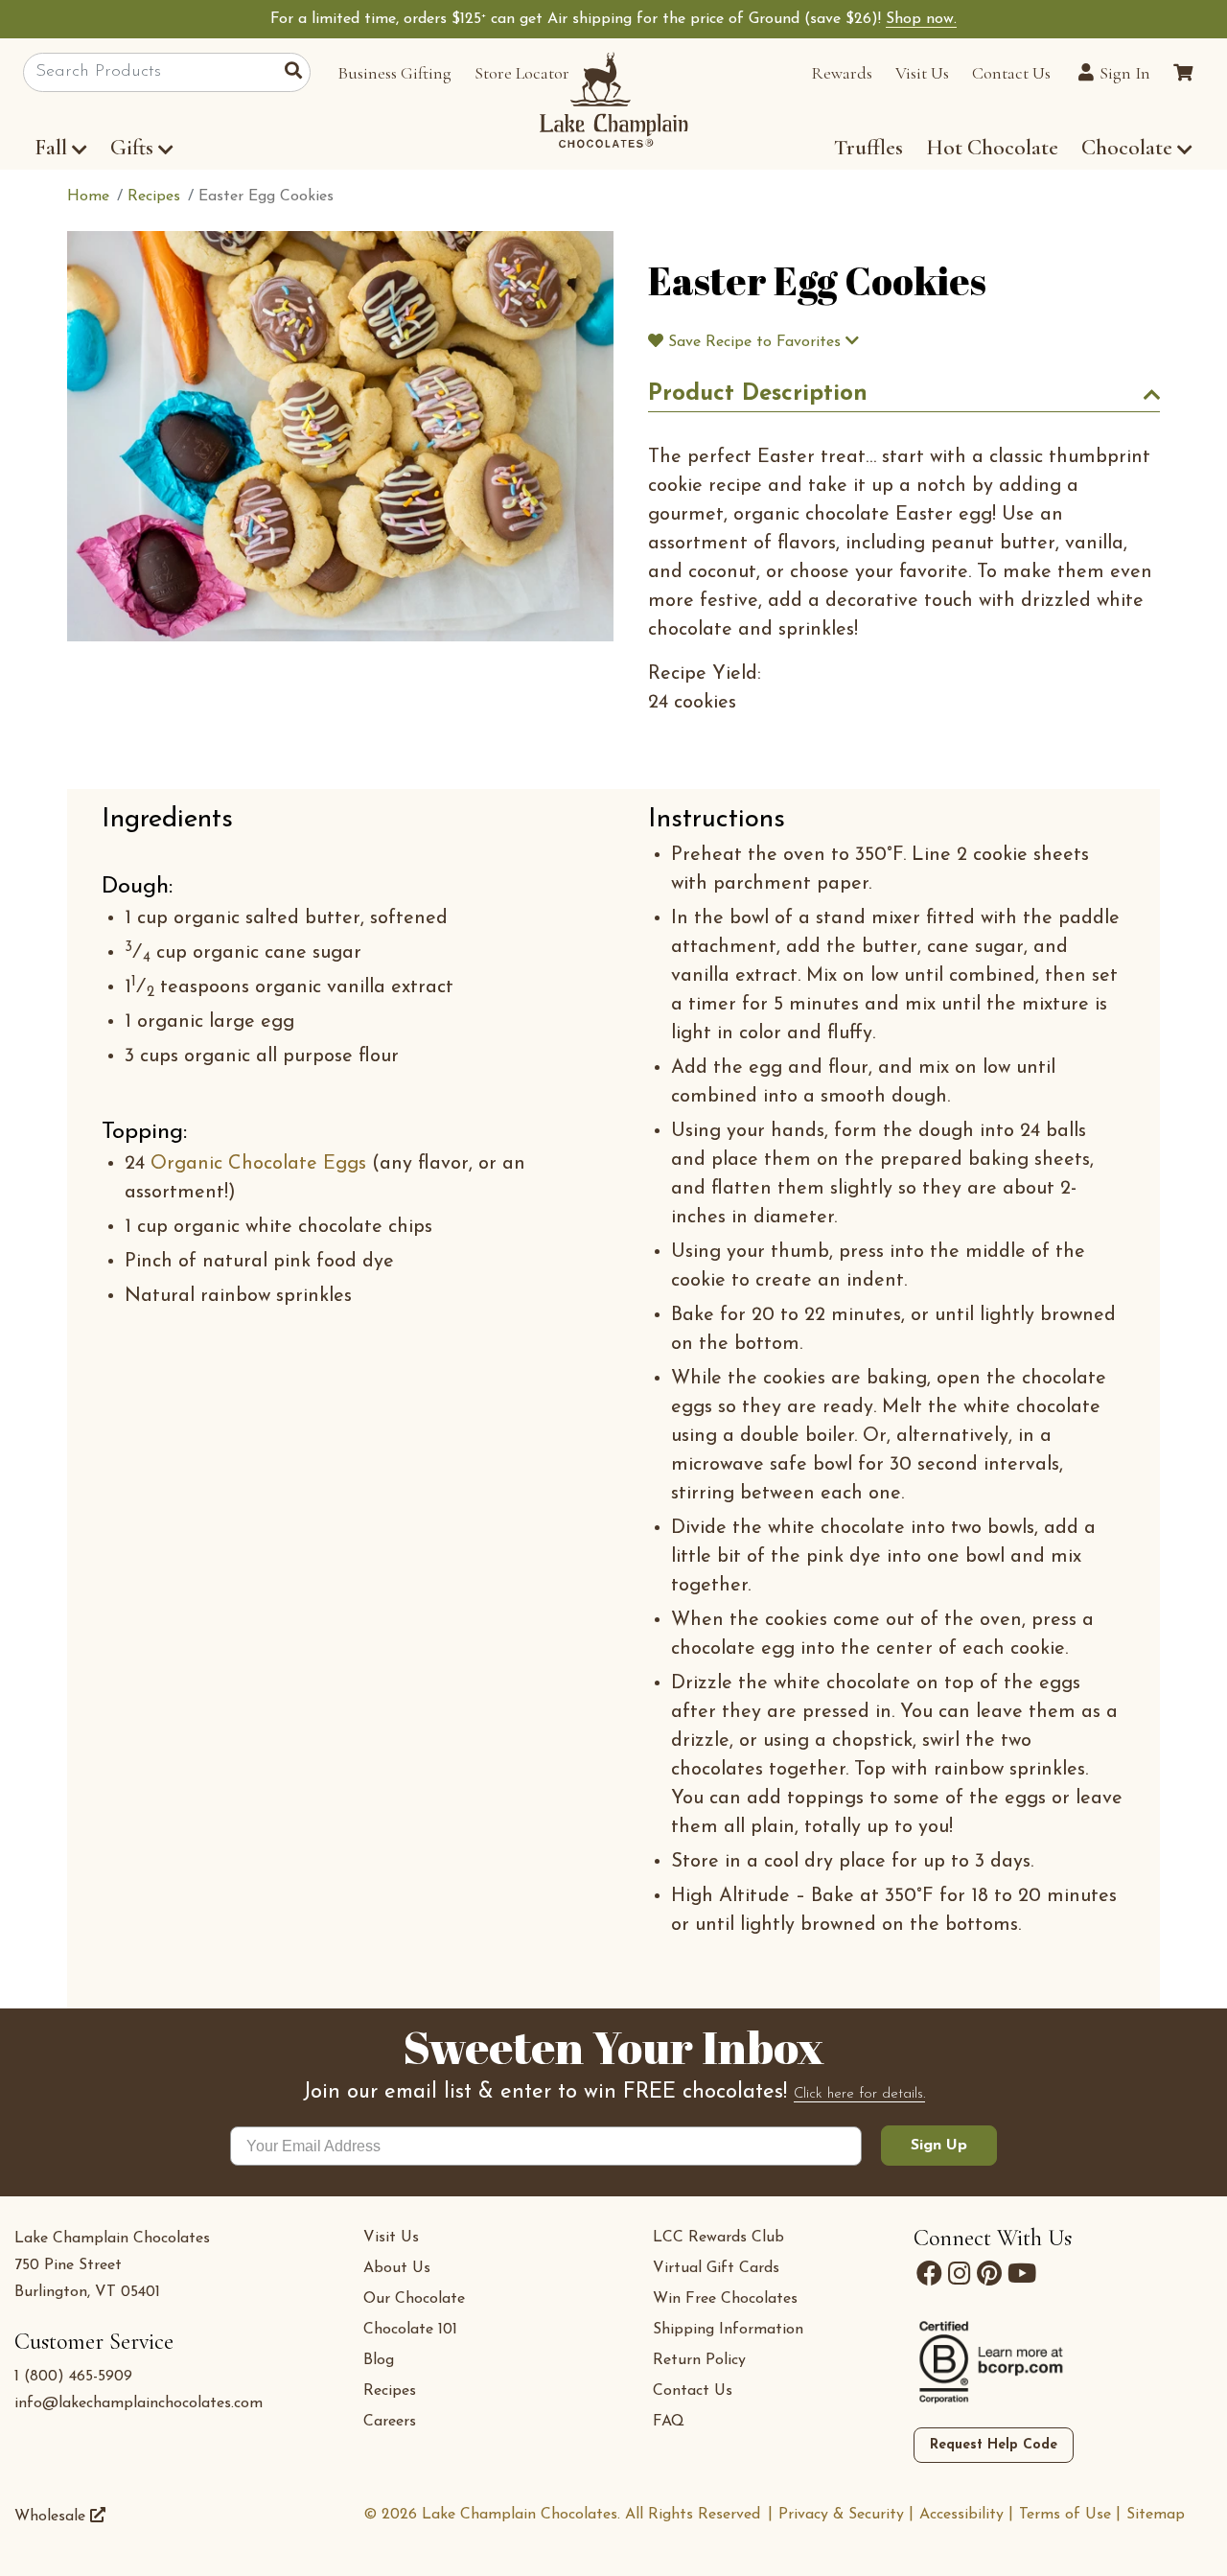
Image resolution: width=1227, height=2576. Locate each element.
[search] (298, 73)
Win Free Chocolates (725, 2299)
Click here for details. (859, 2094)
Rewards (842, 73)
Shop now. (921, 19)
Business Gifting (394, 73)
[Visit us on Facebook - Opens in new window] (929, 2274)
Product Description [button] (758, 394)
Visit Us (922, 73)
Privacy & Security (841, 2515)
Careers (390, 2422)
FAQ (669, 2422)
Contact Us (1011, 73)
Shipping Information (728, 2330)
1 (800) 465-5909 (73, 2377)
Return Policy (699, 2360)
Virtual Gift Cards (716, 2268)
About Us (397, 2268)
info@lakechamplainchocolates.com (139, 2403)
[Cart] (1183, 73)
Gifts (132, 148)
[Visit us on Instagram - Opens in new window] (960, 2274)
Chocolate (1129, 148)
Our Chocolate (414, 2299)
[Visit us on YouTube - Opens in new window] (1022, 2274)
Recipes (390, 2391)
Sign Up (939, 2146)
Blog (379, 2360)
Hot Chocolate (992, 148)
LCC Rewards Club (718, 2238)
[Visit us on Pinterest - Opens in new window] (989, 2274)
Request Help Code (994, 2445)
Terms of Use (1065, 2515)
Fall (51, 148)
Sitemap (1156, 2515)
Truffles (868, 148)
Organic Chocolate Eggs (258, 1164)
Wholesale (52, 2517)
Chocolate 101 (410, 2330)
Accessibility (961, 2515)
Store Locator (522, 73)
